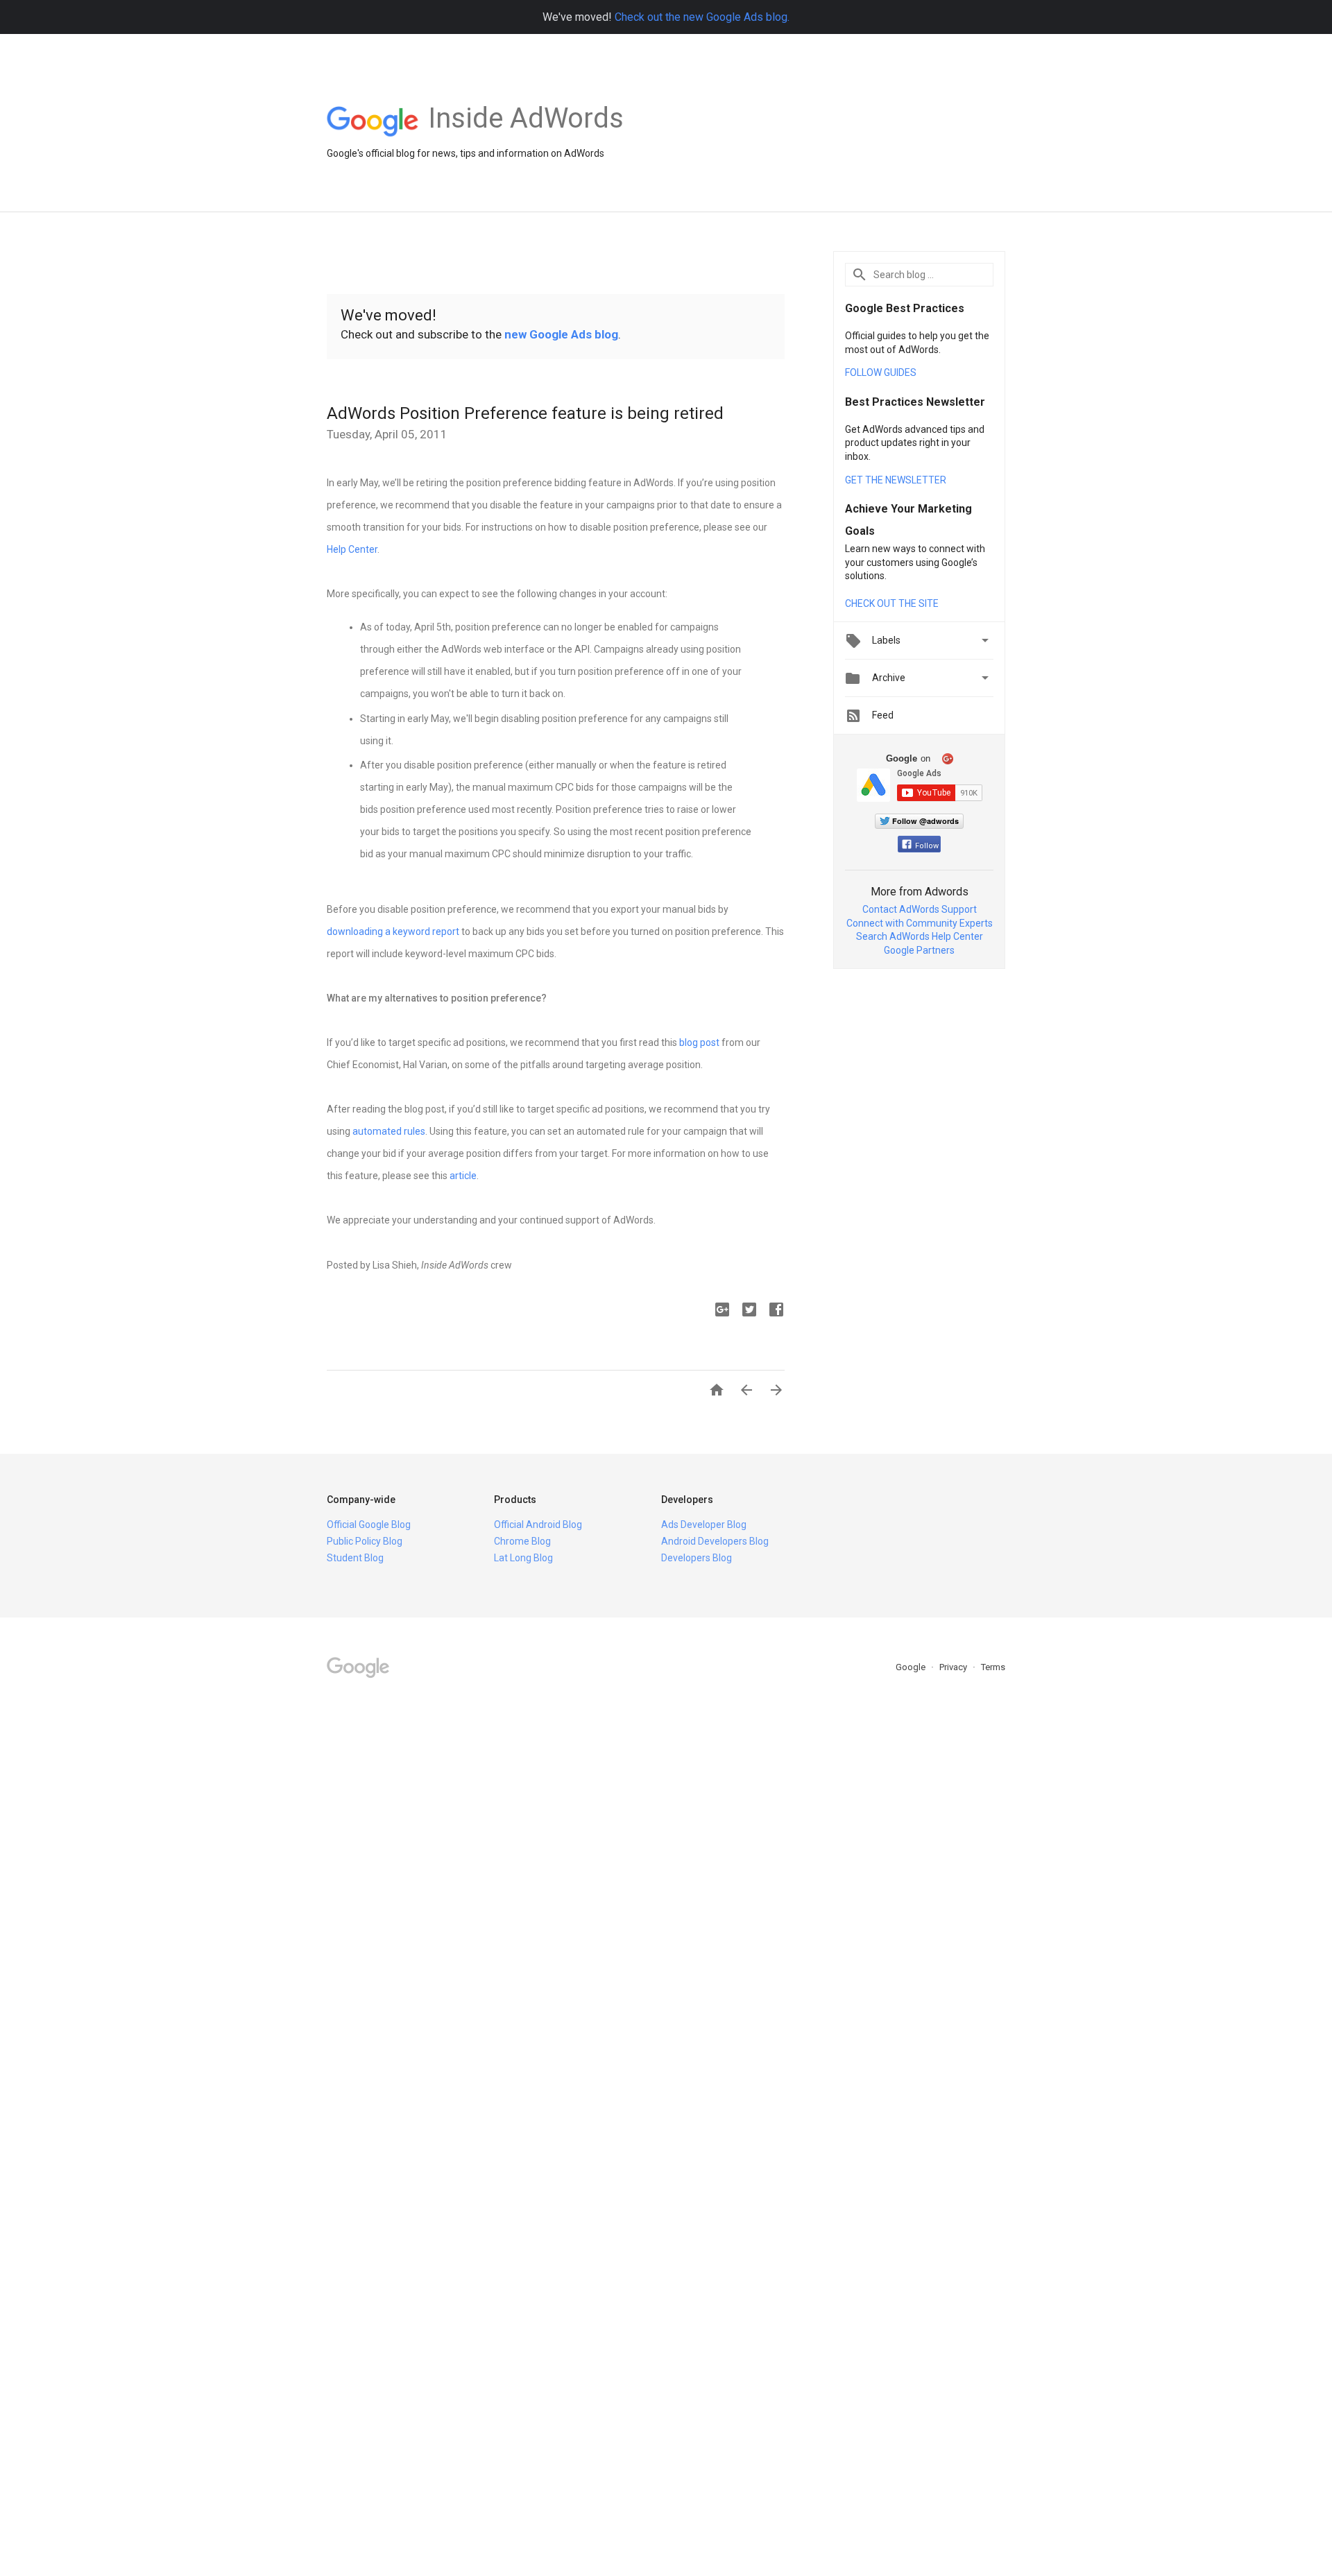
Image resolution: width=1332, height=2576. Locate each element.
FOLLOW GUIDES (881, 372)
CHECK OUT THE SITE (892, 603)
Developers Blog (697, 1558)
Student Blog (355, 1558)
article (463, 1176)
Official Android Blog (538, 1525)
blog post (699, 1042)
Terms (993, 1667)
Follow (927, 846)
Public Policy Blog (365, 1541)
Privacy (954, 1667)
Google (912, 1667)
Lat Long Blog (523, 1558)
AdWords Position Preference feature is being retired (525, 413)
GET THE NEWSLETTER (896, 480)
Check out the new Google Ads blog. (702, 17)
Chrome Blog (522, 1541)
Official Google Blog (369, 1525)
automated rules (389, 1131)
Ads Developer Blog (704, 1525)
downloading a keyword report (393, 931)
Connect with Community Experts (920, 923)
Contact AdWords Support (920, 909)
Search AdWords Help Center (920, 936)
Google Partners (919, 950)
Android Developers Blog (715, 1541)
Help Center (352, 549)
